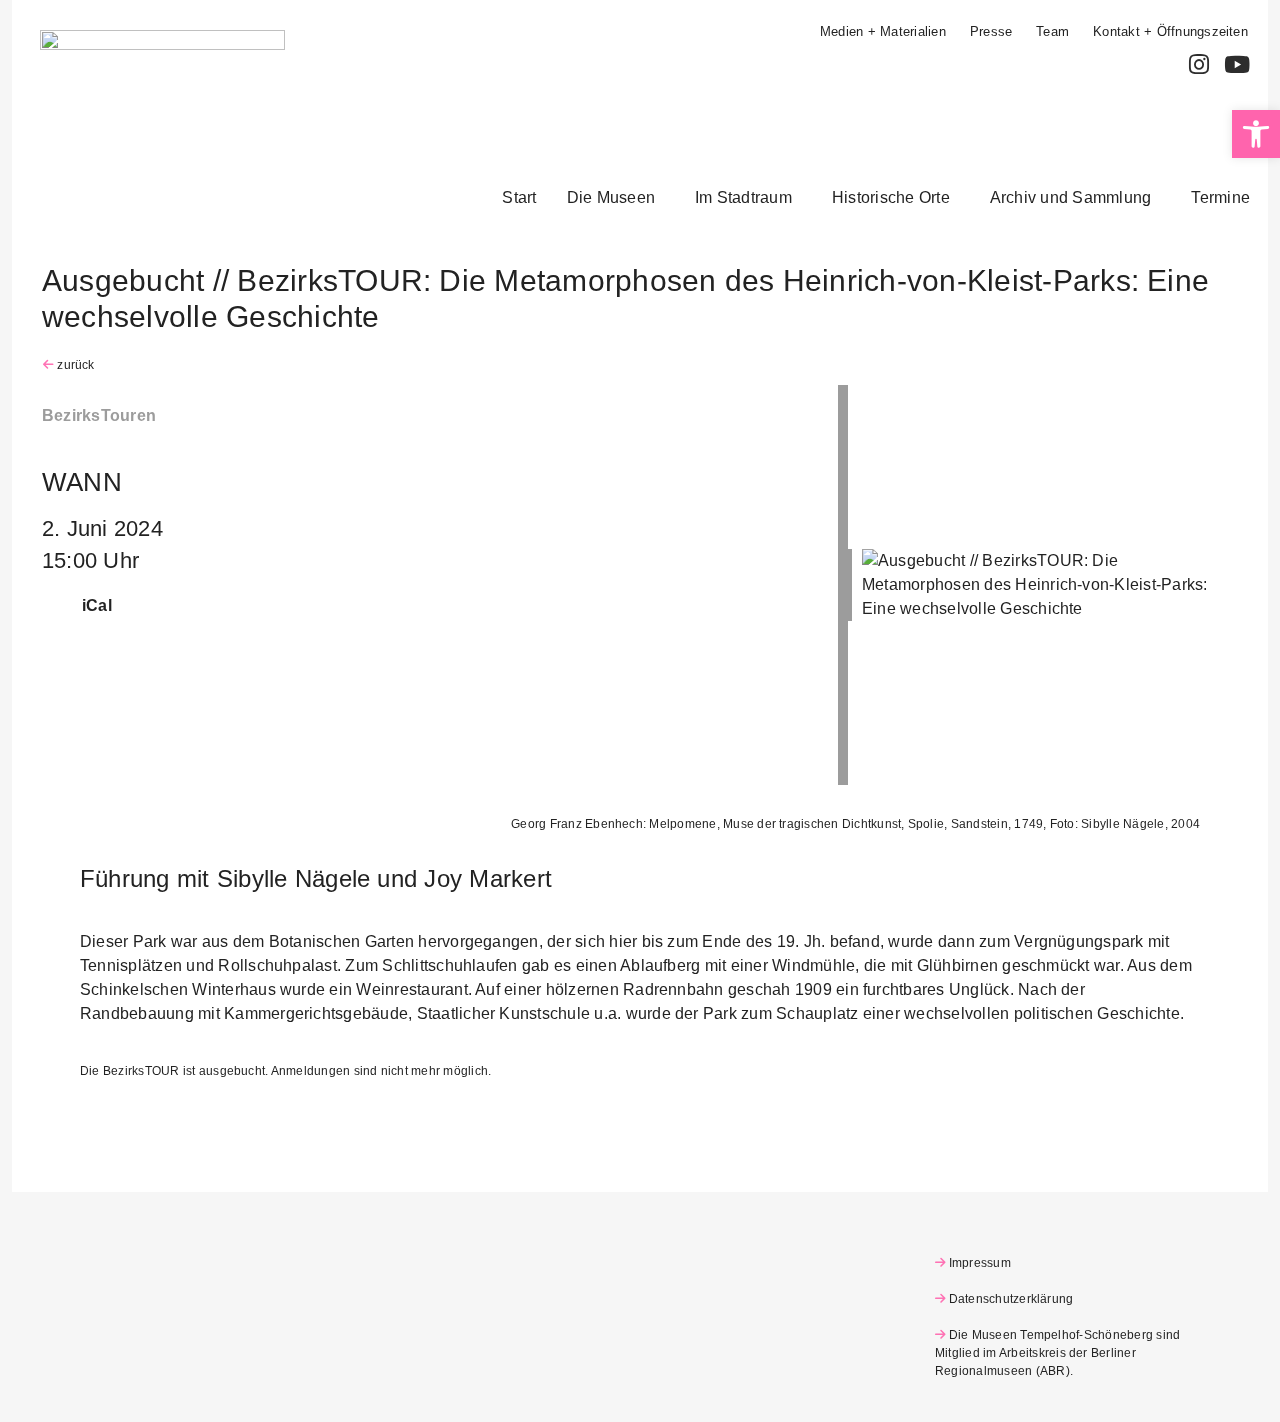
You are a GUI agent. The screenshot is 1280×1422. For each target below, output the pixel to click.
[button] (616, 198)
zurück (74, 365)
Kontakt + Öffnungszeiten (1170, 31)
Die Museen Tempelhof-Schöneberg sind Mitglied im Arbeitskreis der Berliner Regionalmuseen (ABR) (1057, 1353)
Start (519, 197)
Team (1052, 31)
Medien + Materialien (883, 31)
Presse (991, 31)
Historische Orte (891, 197)
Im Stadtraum (743, 197)
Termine (1220, 197)
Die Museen (611, 197)
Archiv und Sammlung (1071, 197)
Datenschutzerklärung (1011, 1299)
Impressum (980, 1263)
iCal (97, 605)
